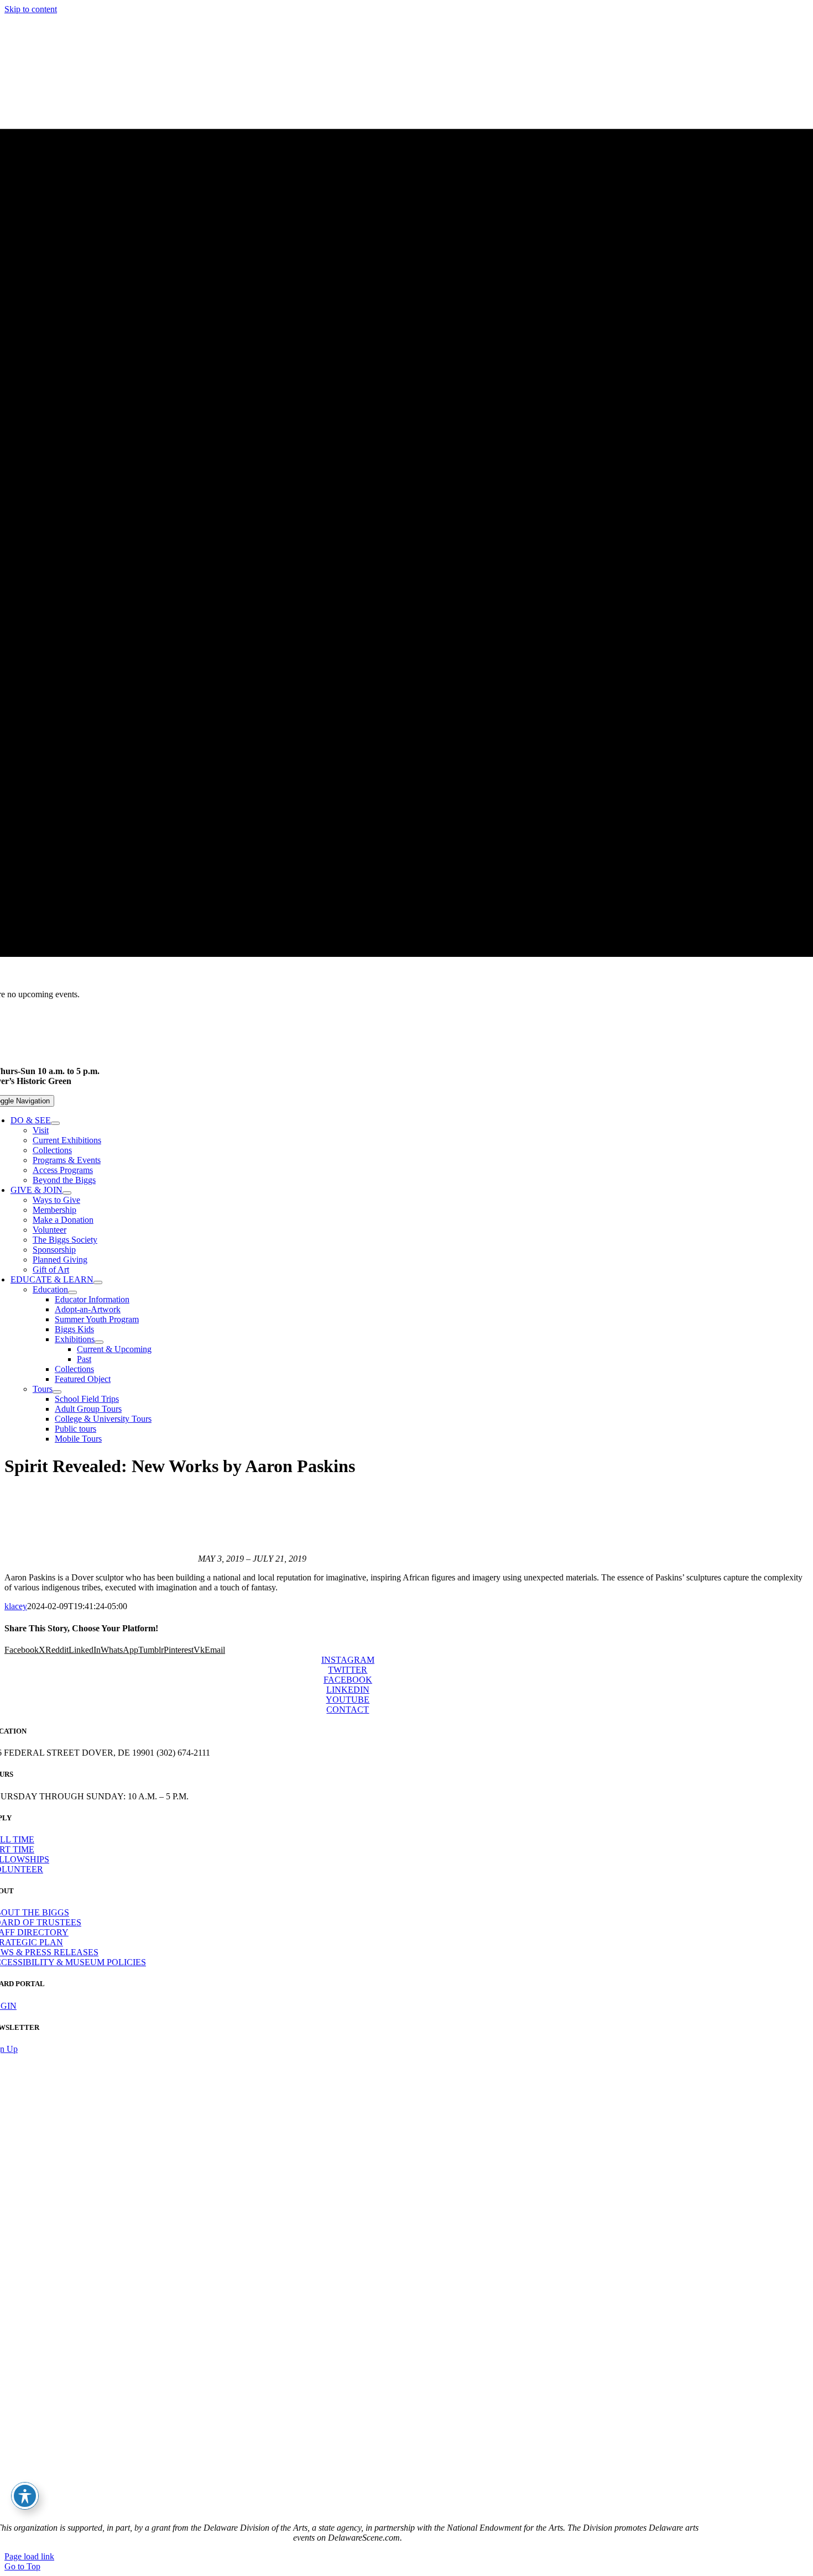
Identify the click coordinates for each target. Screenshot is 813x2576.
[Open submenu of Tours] (57, 1392)
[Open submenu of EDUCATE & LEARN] (98, 1282)
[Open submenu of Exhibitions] (99, 1342)
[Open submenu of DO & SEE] (55, 1123)
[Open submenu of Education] (72, 1292)
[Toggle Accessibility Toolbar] (25, 2496)
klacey (16, 1606)
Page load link (29, 2556)
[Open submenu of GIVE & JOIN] (67, 1193)
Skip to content (31, 9)
